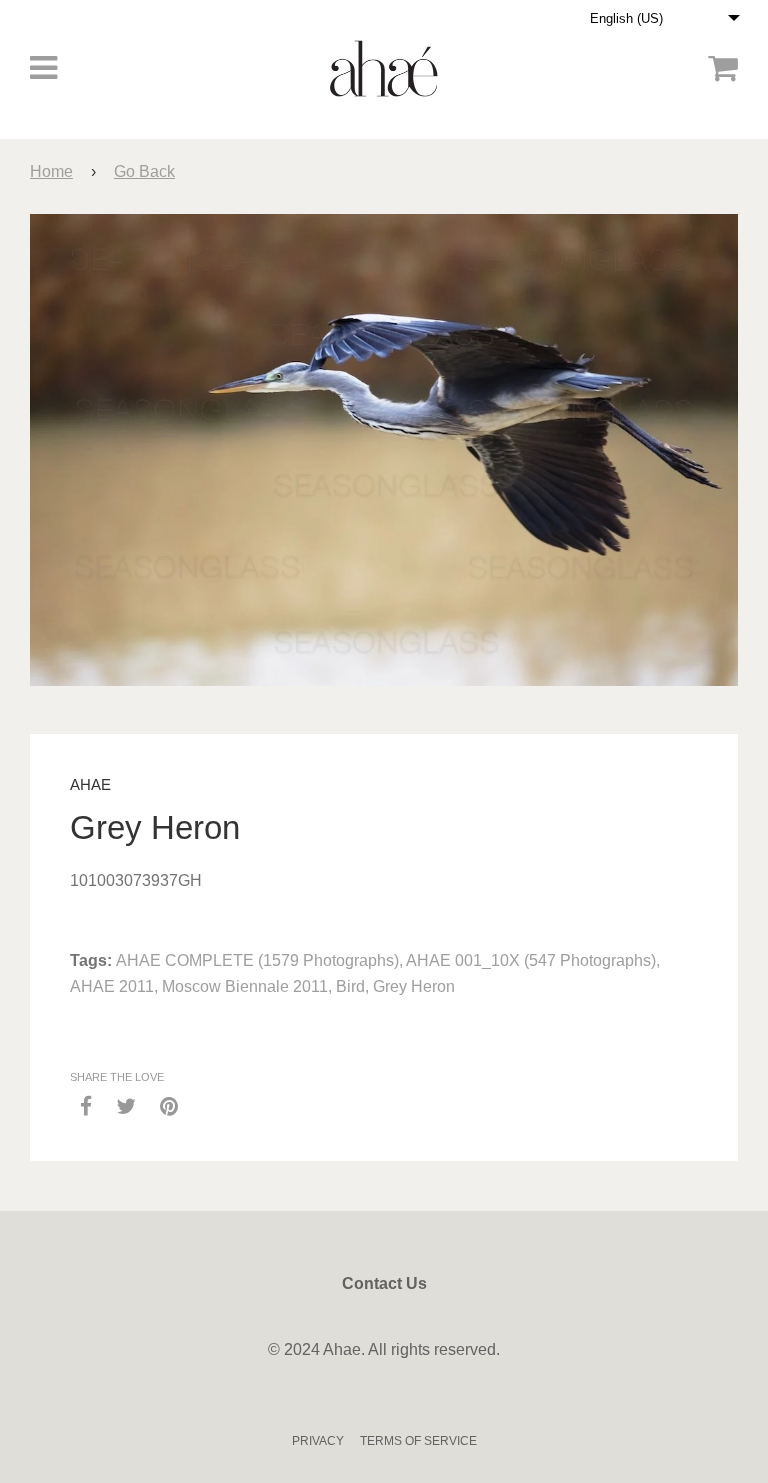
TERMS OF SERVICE (418, 1441)
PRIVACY (318, 1441)
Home (51, 171)
